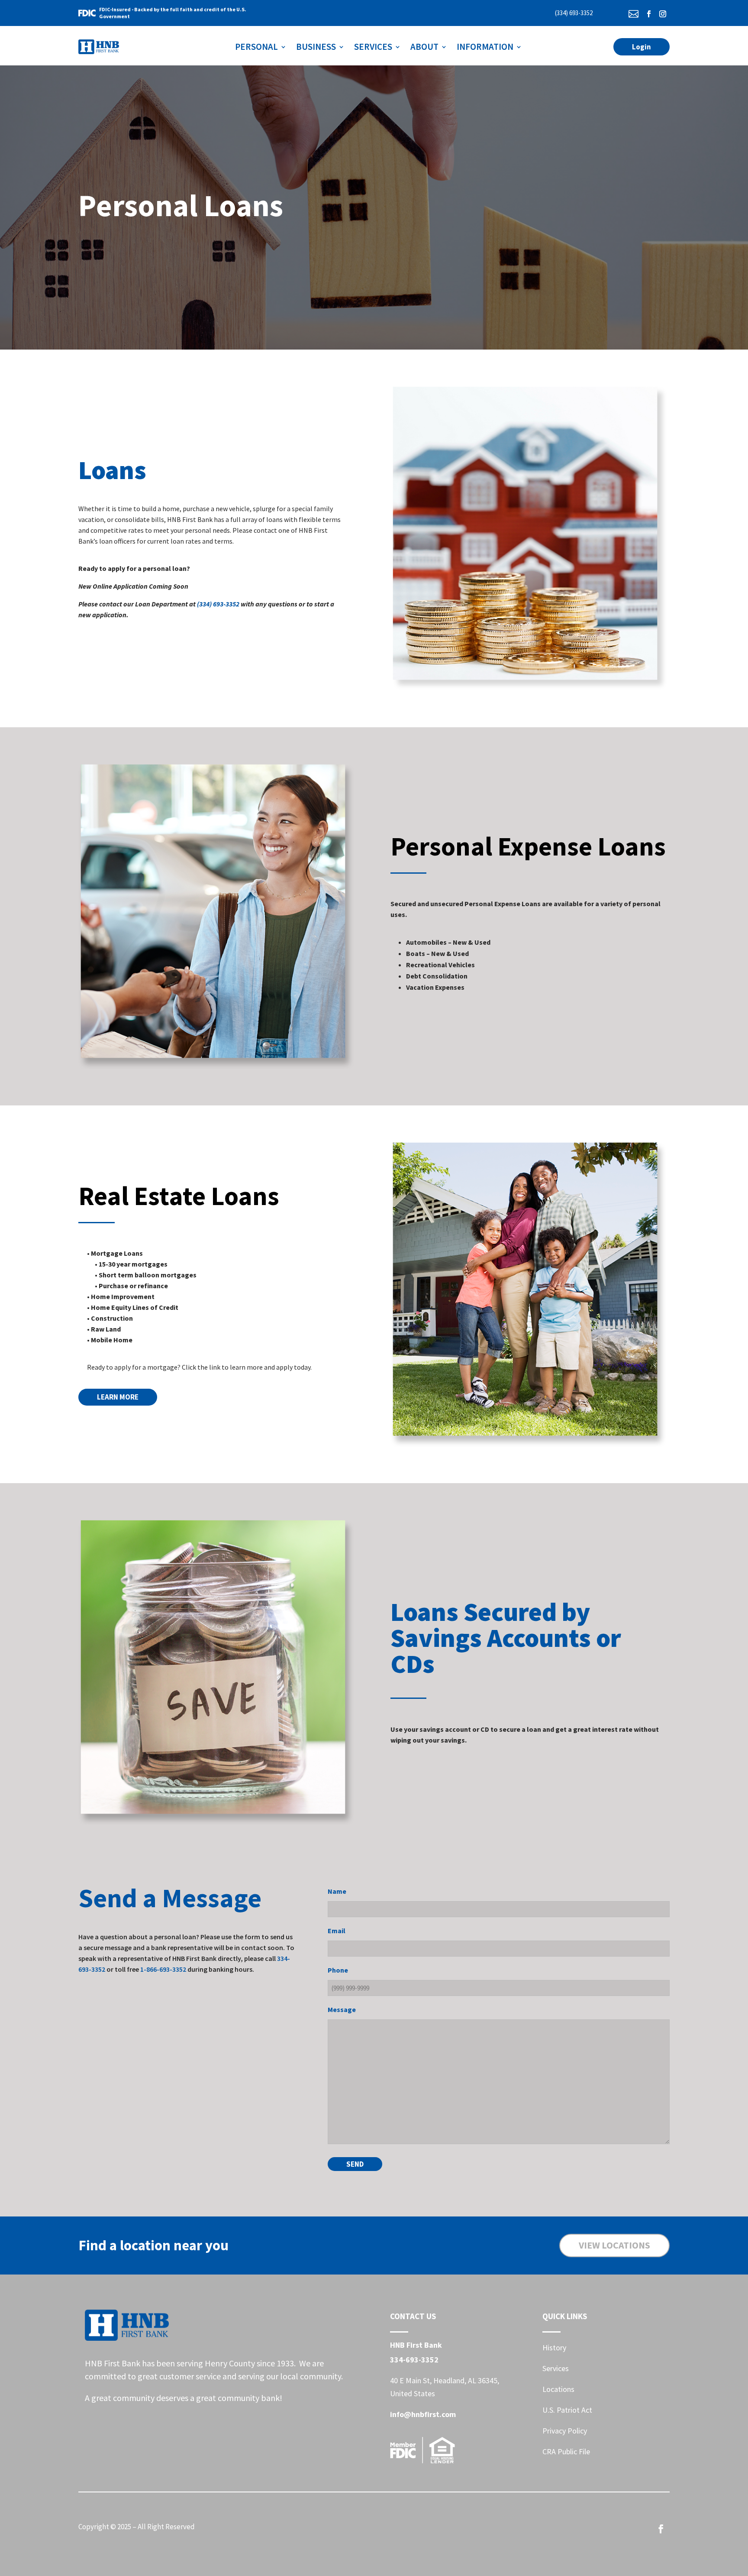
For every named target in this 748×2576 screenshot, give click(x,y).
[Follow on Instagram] (663, 14)
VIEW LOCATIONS (614, 2245)
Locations (558, 2389)
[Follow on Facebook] (649, 14)
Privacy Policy (565, 2431)
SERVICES (373, 47)
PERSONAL (256, 47)
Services (556, 2368)
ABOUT (424, 47)
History (554, 2348)
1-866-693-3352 (163, 1969)
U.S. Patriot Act (567, 2410)
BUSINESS (316, 47)
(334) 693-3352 (574, 13)
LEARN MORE (118, 1397)
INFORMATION (485, 47)
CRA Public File (566, 2451)
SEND (355, 2164)
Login (642, 47)
